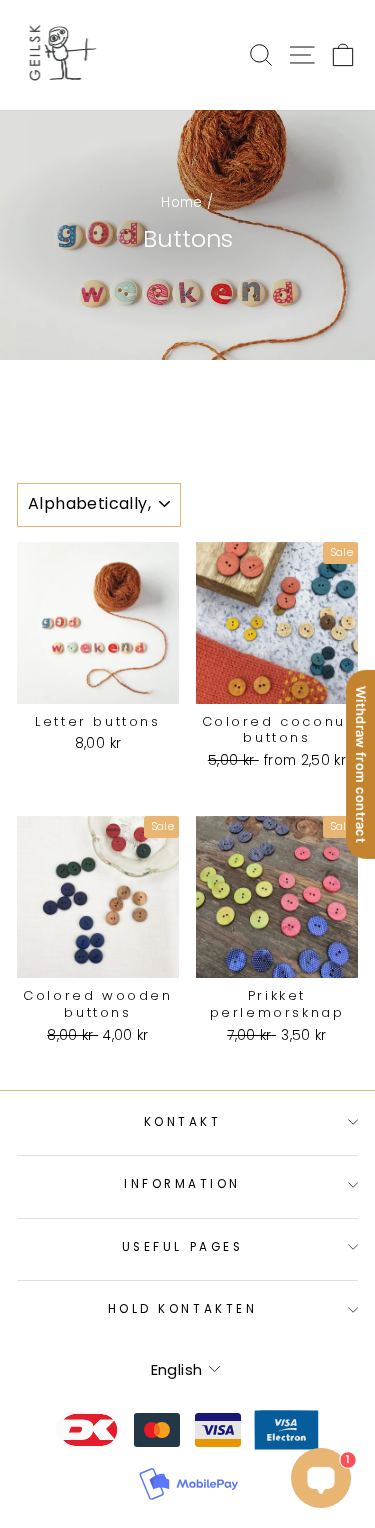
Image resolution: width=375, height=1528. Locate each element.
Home (181, 202)
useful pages (182, 1247)
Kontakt (183, 1122)
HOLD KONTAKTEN (182, 1309)
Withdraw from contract (361, 763)
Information (182, 1184)
